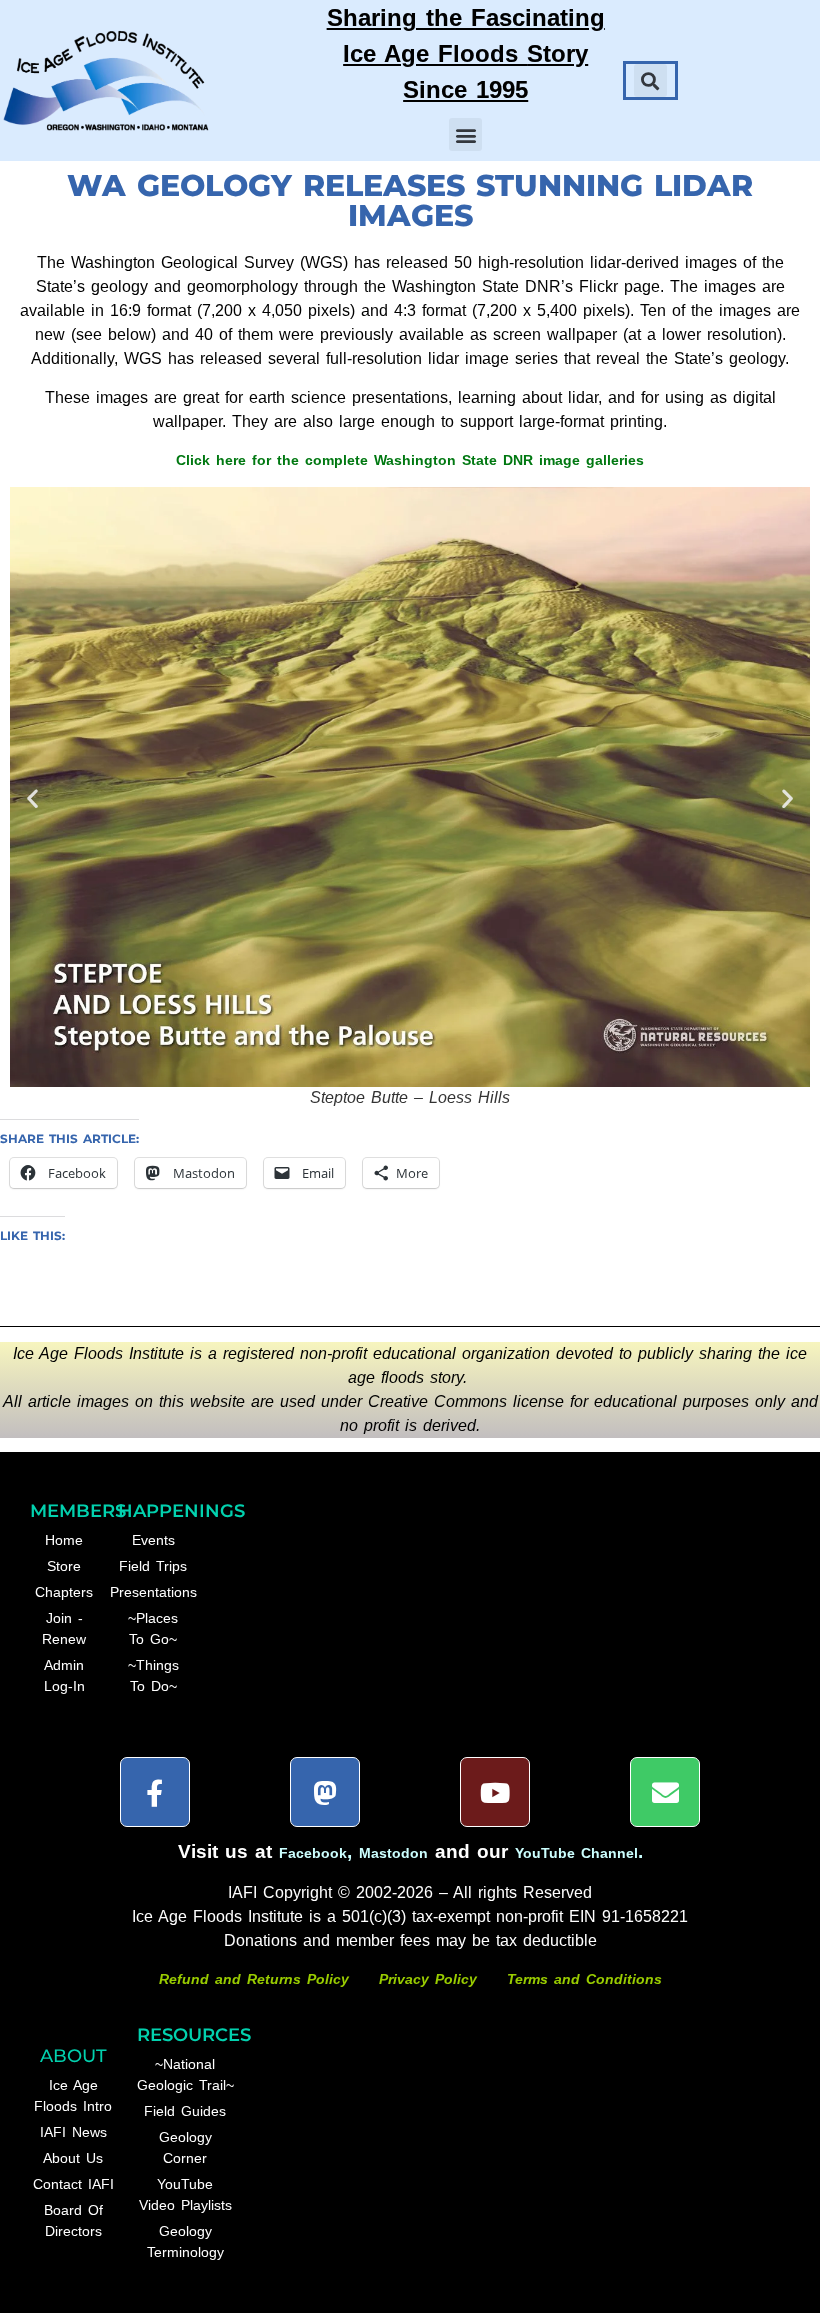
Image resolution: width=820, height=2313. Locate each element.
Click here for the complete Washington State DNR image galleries (410, 460)
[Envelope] (665, 1792)
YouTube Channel (576, 1853)
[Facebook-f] (155, 1792)
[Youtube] (495, 1792)
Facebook (313, 1853)
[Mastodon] (325, 1792)
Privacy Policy (428, 1979)
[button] (465, 134)
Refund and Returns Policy (257, 1979)
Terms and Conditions (584, 1979)
